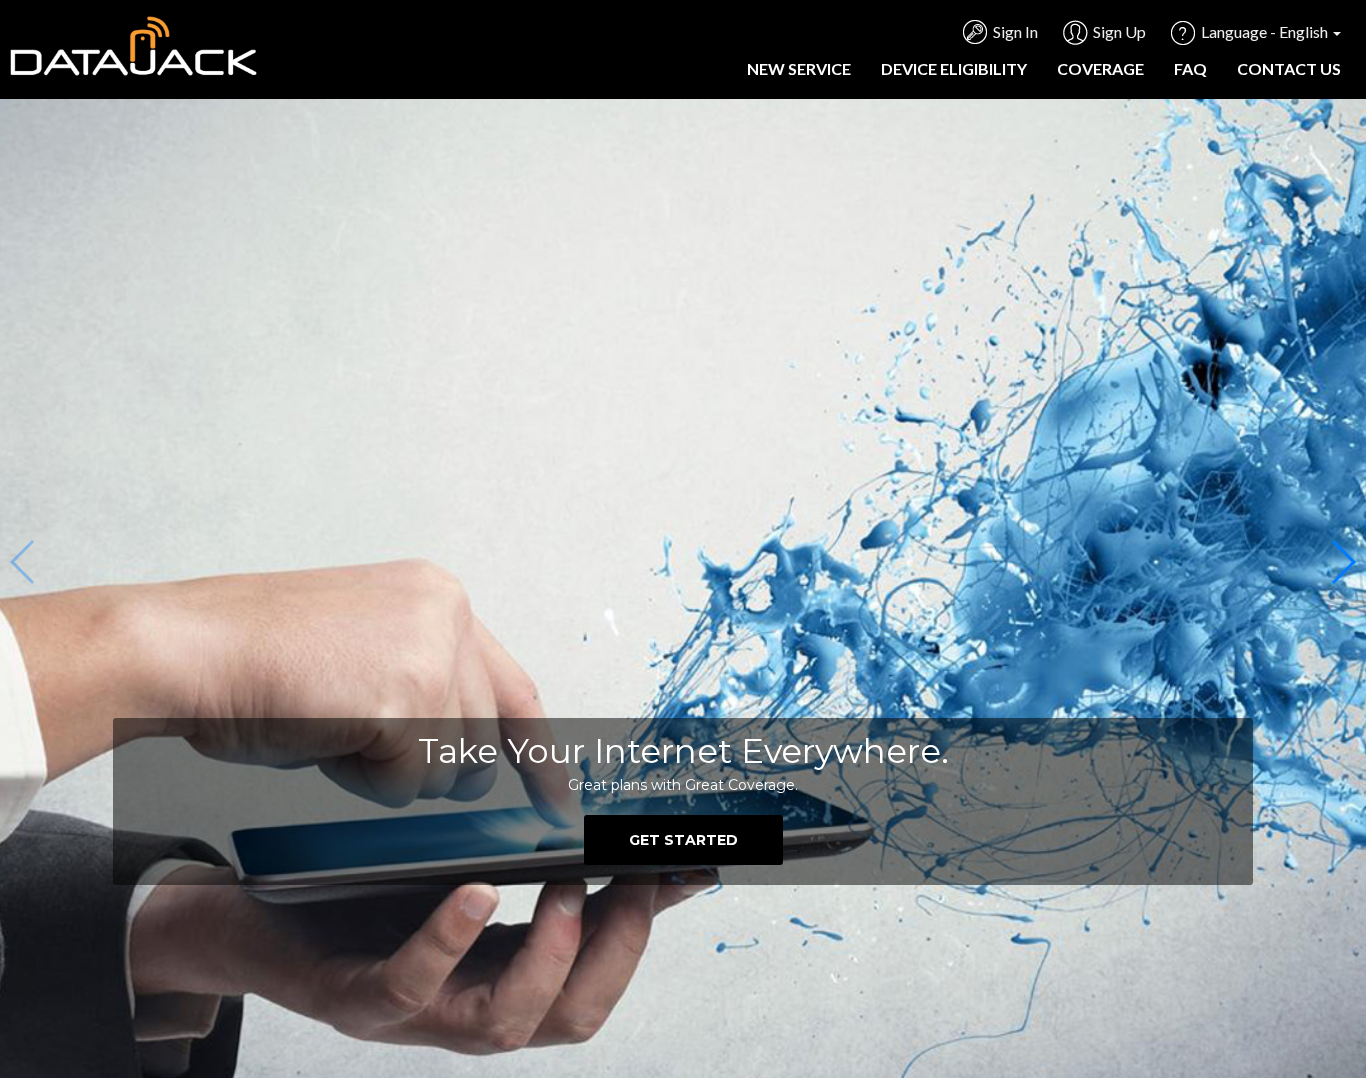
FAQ (1190, 68)
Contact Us (1289, 68)
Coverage (1100, 68)
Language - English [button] (1266, 31)
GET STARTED (683, 840)
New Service (799, 68)
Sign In (1015, 31)
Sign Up (1119, 31)
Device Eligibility (954, 68)
